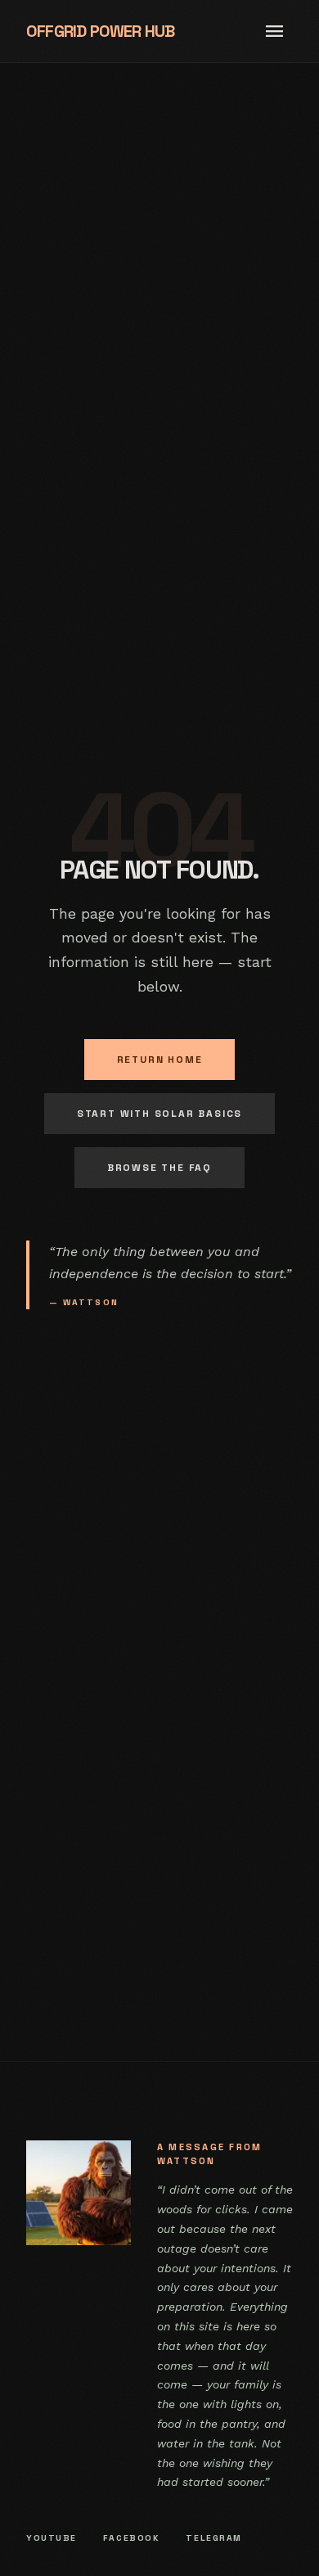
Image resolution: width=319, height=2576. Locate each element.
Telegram (213, 2538)
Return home (160, 1060)
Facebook (131, 2538)
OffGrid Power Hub (100, 31)
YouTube (52, 2538)
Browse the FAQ (159, 1168)
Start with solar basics (159, 1114)
